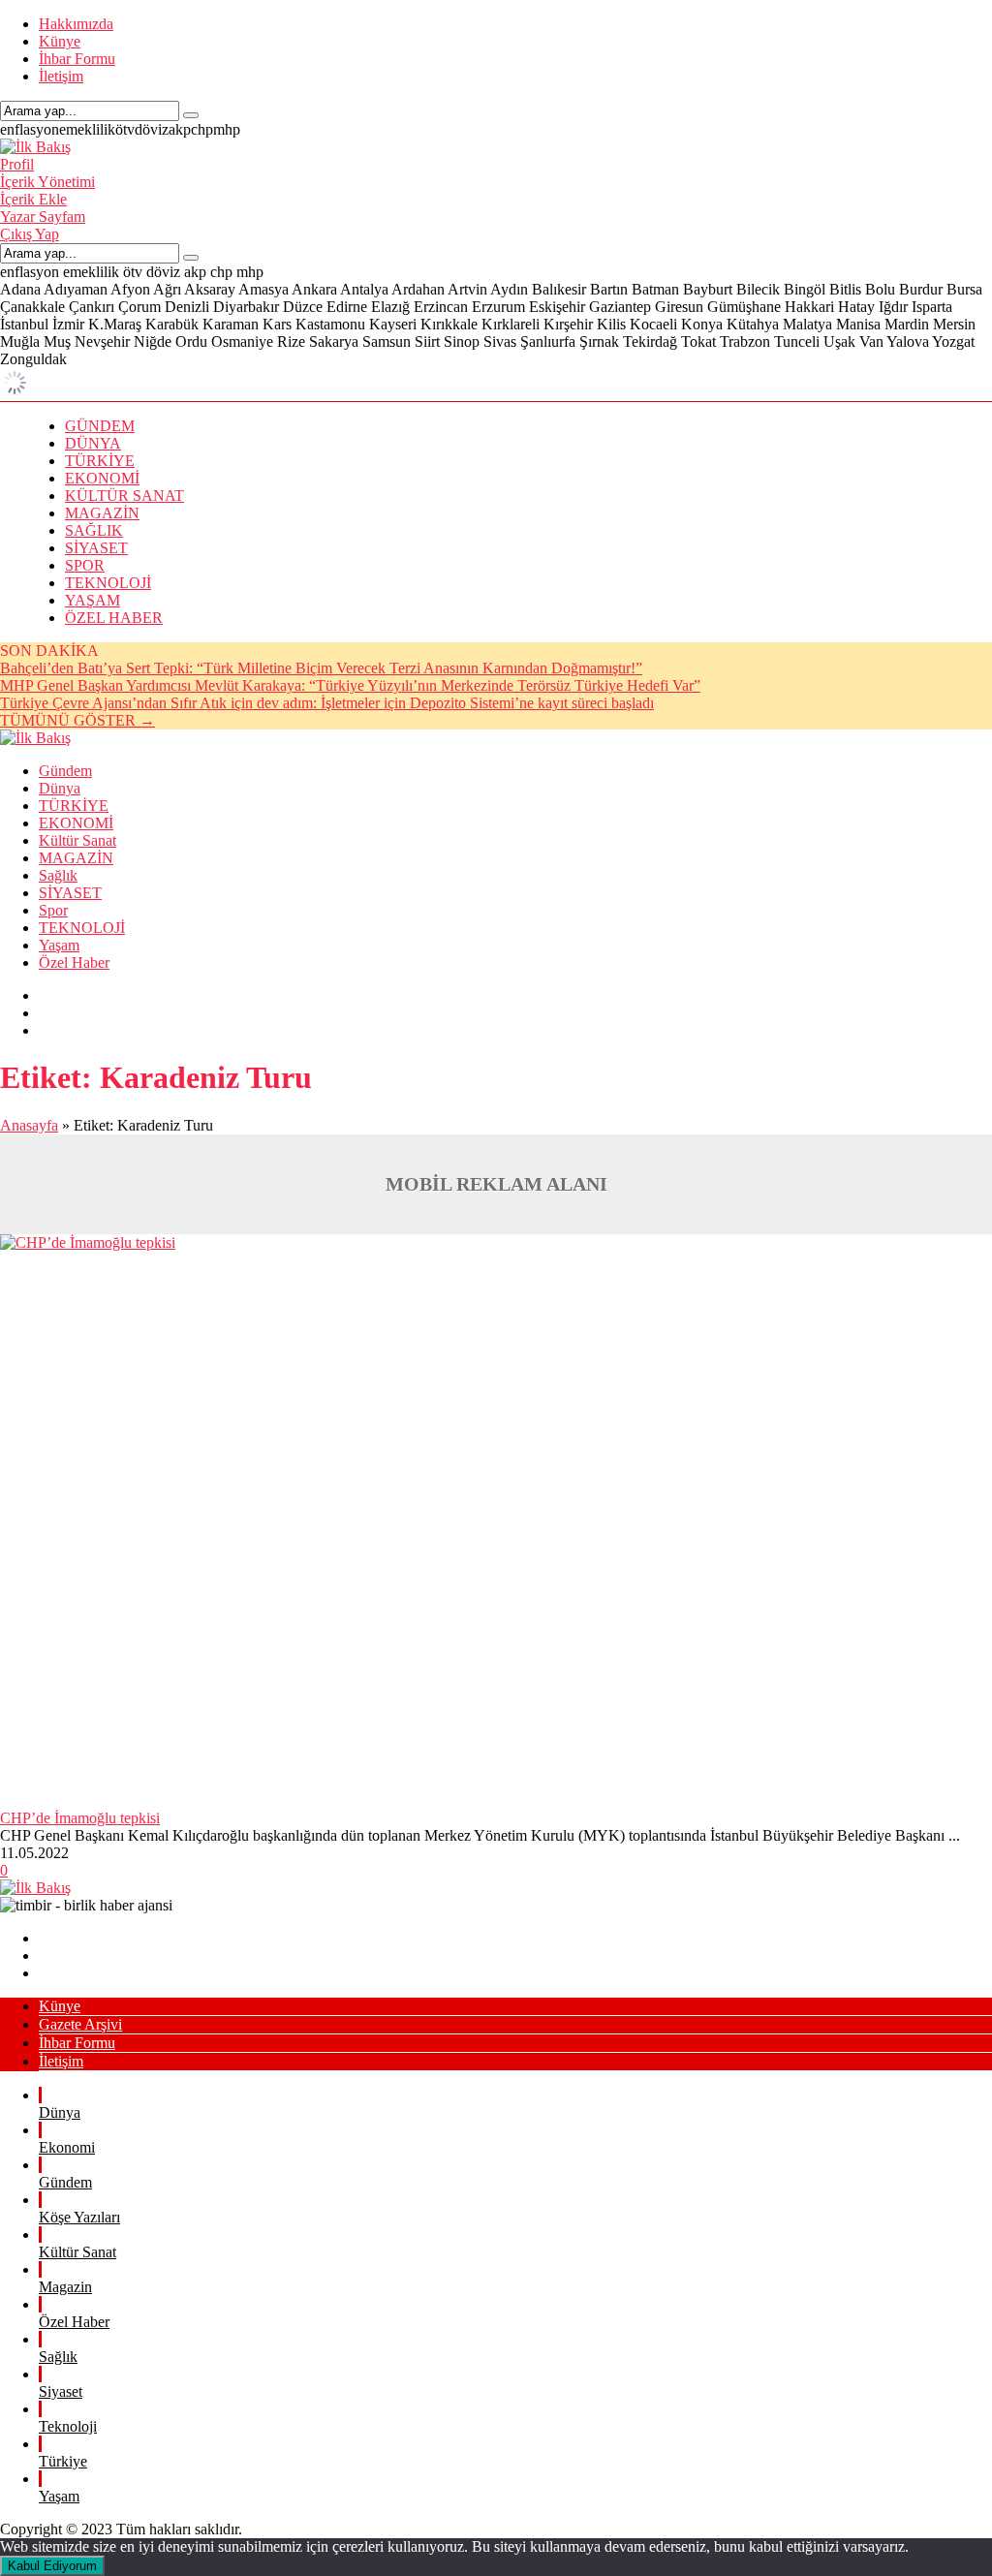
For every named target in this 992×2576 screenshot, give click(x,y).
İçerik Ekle (33, 199)
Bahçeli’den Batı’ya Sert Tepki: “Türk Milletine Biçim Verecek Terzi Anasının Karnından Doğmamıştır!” (321, 668)
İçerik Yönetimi (47, 182)
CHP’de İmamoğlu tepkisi (80, 1818)
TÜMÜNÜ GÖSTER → (77, 720)
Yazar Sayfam (43, 217)
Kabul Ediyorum (52, 2566)
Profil (17, 164)
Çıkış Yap (30, 234)
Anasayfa (29, 1125)
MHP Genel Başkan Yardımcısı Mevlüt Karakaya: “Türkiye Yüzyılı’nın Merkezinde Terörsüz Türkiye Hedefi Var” (350, 685)
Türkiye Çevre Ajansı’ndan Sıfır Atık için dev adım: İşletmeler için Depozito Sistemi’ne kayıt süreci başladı (327, 703)
